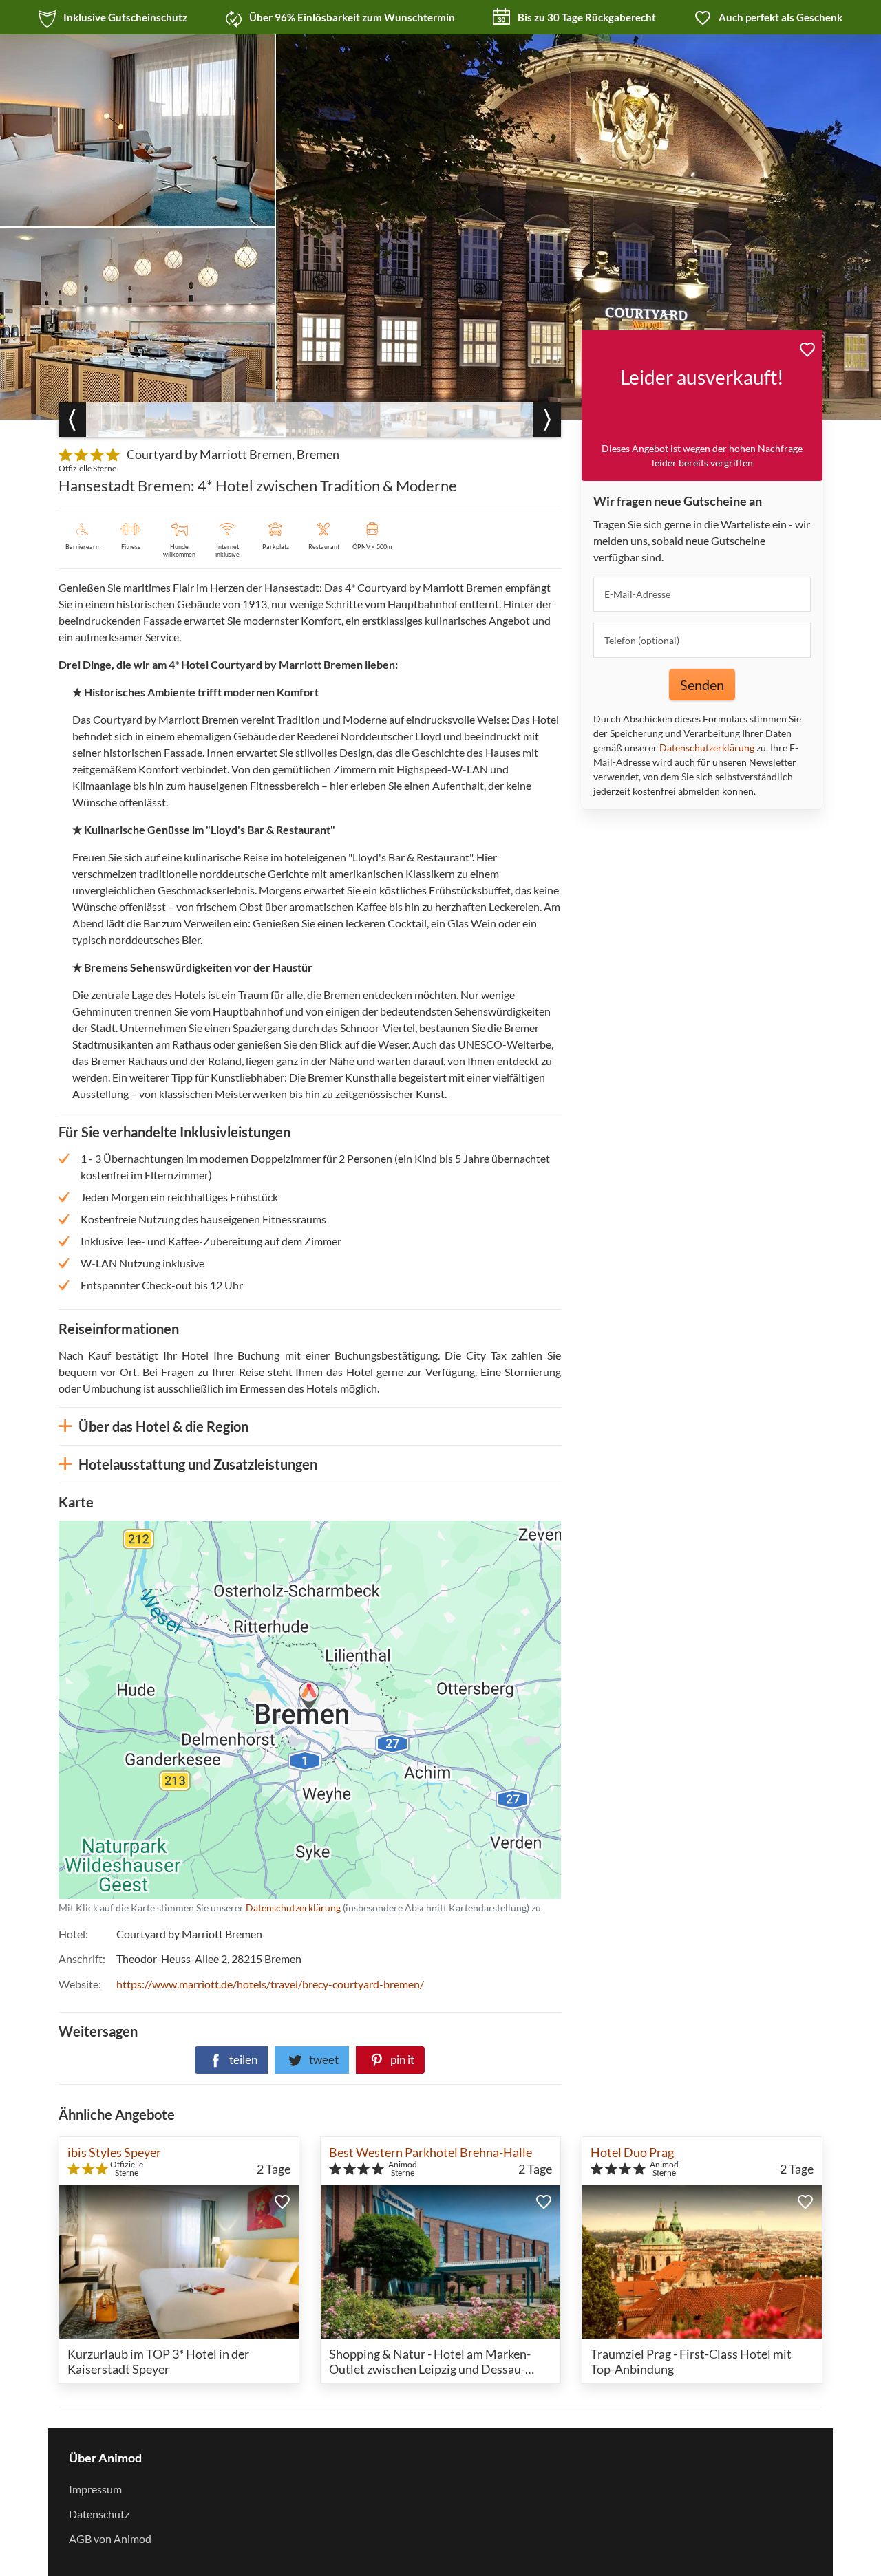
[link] (113, 17)
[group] (122, 420)
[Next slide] (547, 420)
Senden (702, 685)
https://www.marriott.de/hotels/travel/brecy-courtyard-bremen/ (270, 1984)
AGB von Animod (110, 2539)
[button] (807, 347)
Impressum (95, 2489)
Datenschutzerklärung (222, 1709)
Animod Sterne (403, 2169)
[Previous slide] (72, 420)
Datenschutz (99, 2514)
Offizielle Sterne (87, 468)
